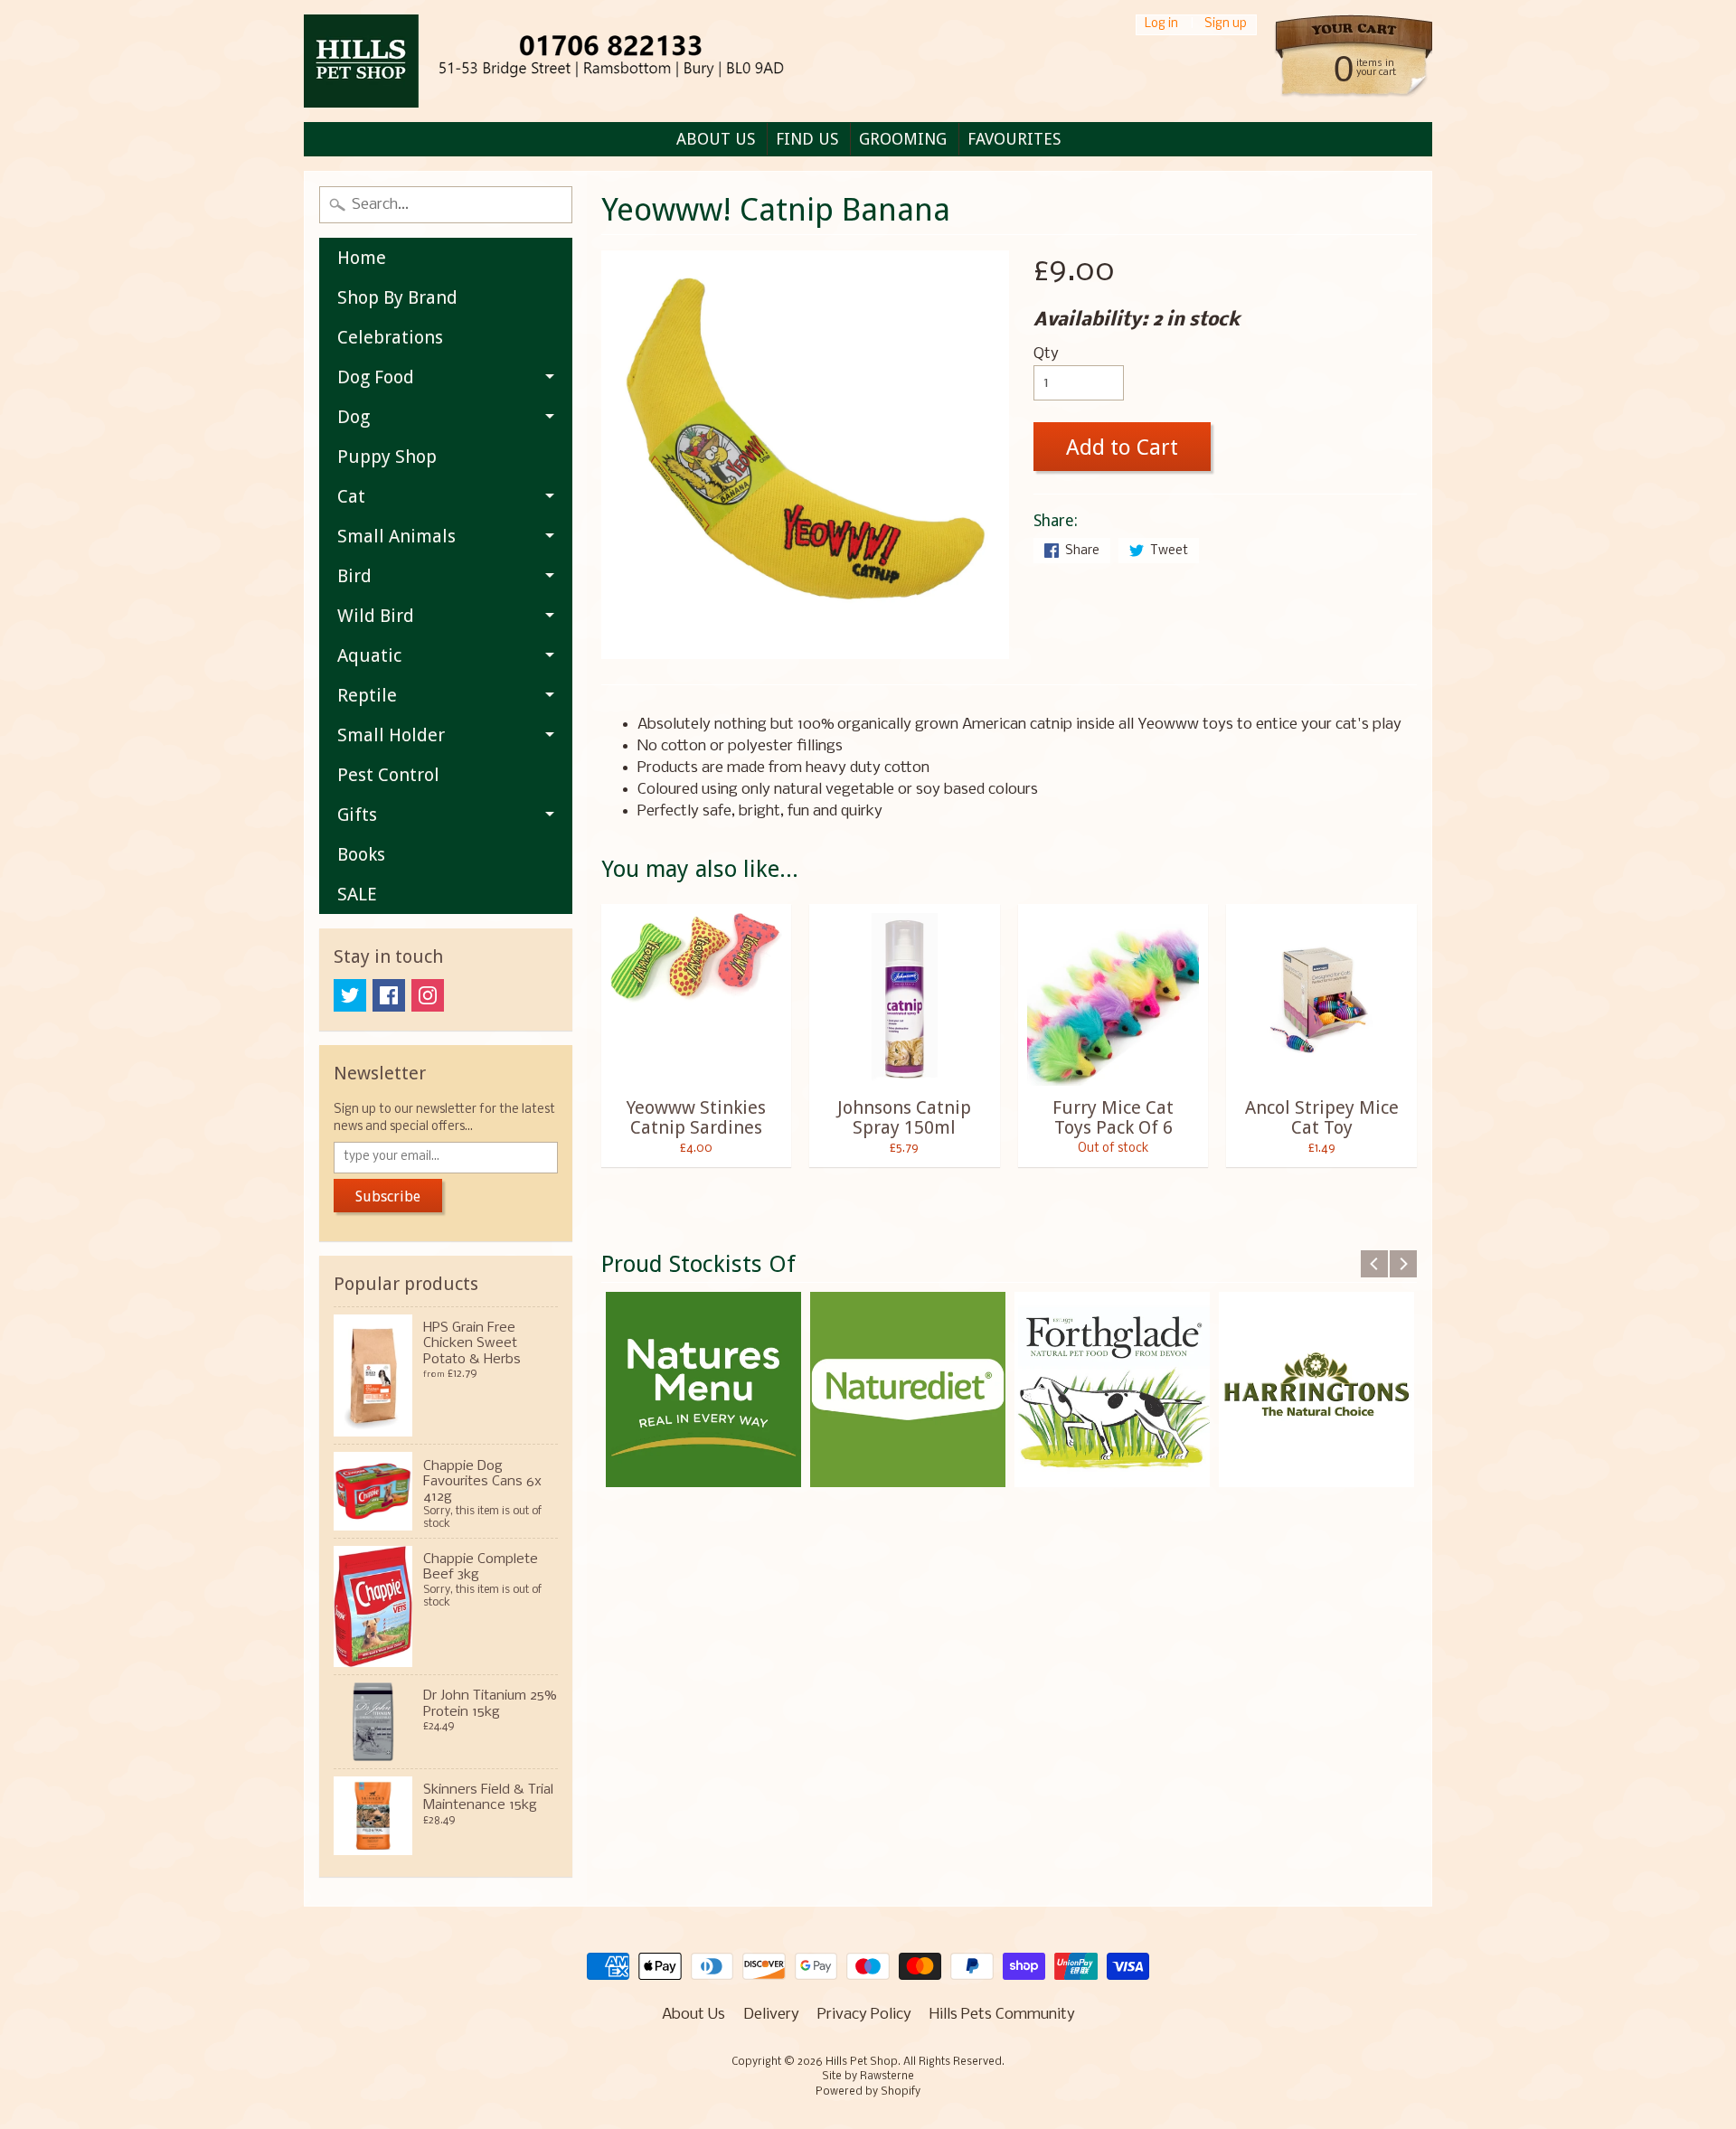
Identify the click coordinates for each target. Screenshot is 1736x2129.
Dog (354, 417)
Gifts (357, 815)
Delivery (771, 2015)
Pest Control (388, 775)
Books (361, 854)
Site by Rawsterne (868, 2077)
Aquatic (369, 655)
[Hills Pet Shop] (575, 61)
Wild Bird (376, 616)
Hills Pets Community (1002, 2015)
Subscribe (388, 1196)
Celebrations (390, 337)
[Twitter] (350, 995)
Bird (354, 576)
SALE (357, 894)
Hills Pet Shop (862, 2062)
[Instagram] (428, 995)
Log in (1161, 25)
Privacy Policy (864, 2015)
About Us (693, 2015)
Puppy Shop (387, 457)
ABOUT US (716, 139)
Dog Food (376, 377)
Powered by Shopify (868, 2092)
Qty (1046, 354)
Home (362, 258)
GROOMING (903, 139)
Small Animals (396, 536)
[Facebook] (389, 995)
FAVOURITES (1014, 139)
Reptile (367, 695)
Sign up (1226, 25)
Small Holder (391, 735)
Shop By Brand (397, 297)
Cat (351, 496)
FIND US (807, 139)
